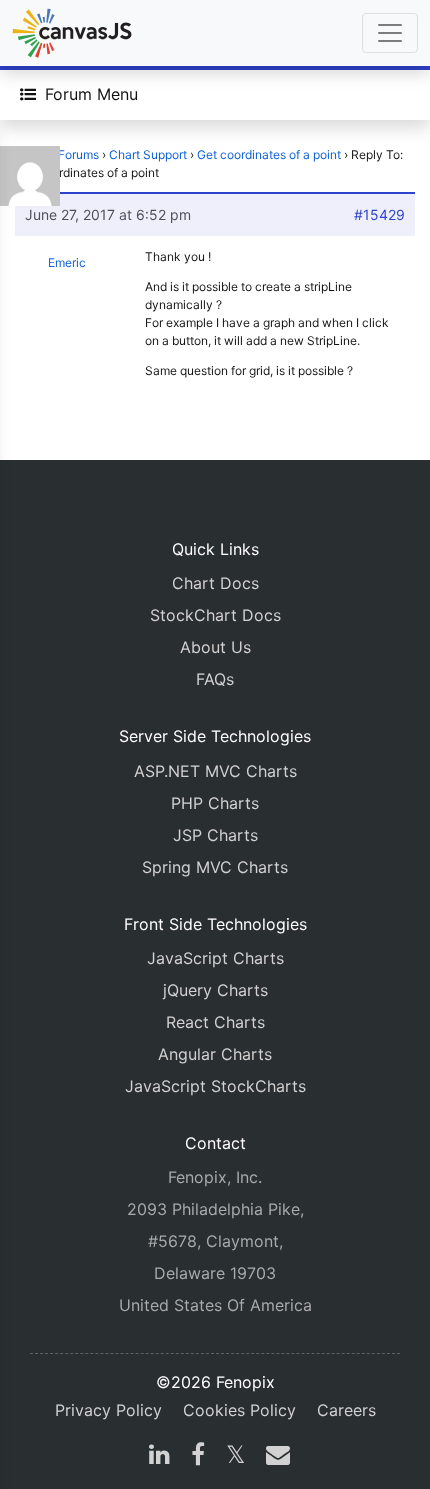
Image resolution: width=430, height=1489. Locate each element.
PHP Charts (215, 803)
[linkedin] (159, 1457)
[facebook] (198, 1457)
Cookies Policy (239, 1410)
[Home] (72, 33)
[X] (235, 1457)
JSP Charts (215, 835)
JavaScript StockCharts (215, 1086)
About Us (215, 647)
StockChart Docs (215, 615)
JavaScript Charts (215, 958)
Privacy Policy (108, 1410)
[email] (274, 1457)
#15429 (379, 214)
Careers (346, 1410)
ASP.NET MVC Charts (215, 771)
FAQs (215, 679)
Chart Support (148, 154)
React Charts (215, 1022)
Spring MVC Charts (215, 867)
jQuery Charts (215, 990)
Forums (78, 154)
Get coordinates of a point (269, 154)
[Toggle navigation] (390, 33)
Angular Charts (215, 1054)
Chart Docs (215, 583)
